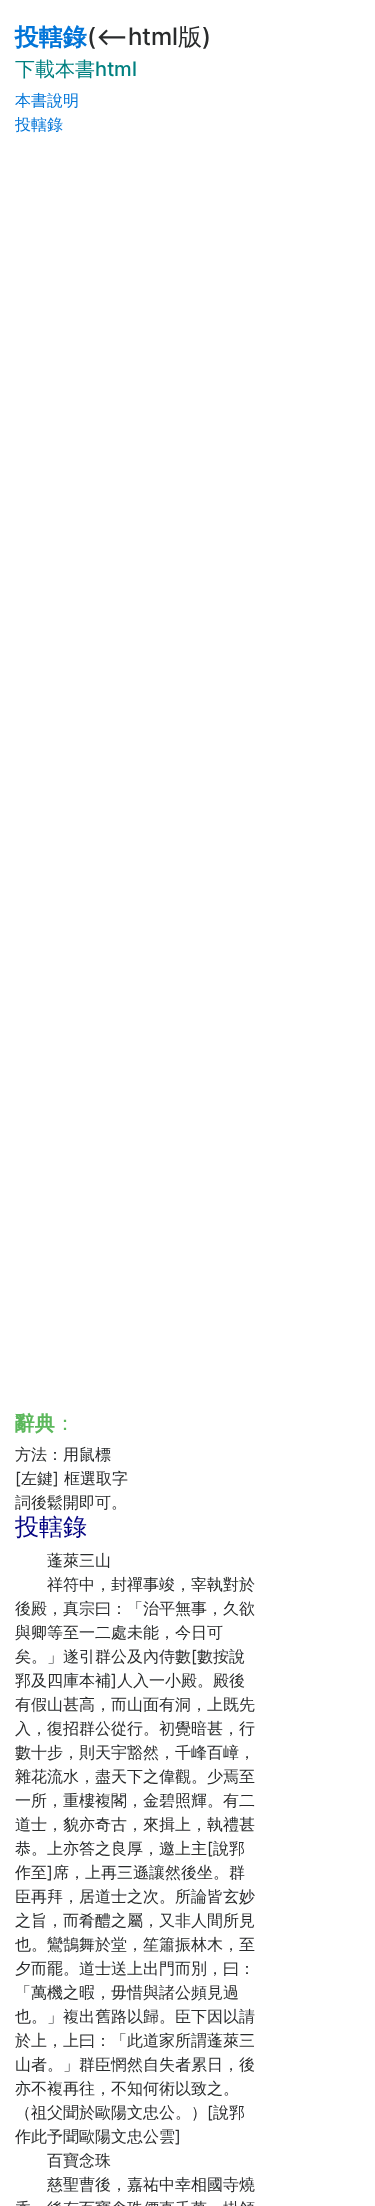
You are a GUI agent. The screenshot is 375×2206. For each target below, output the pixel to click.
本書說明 (47, 100)
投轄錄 (51, 36)
